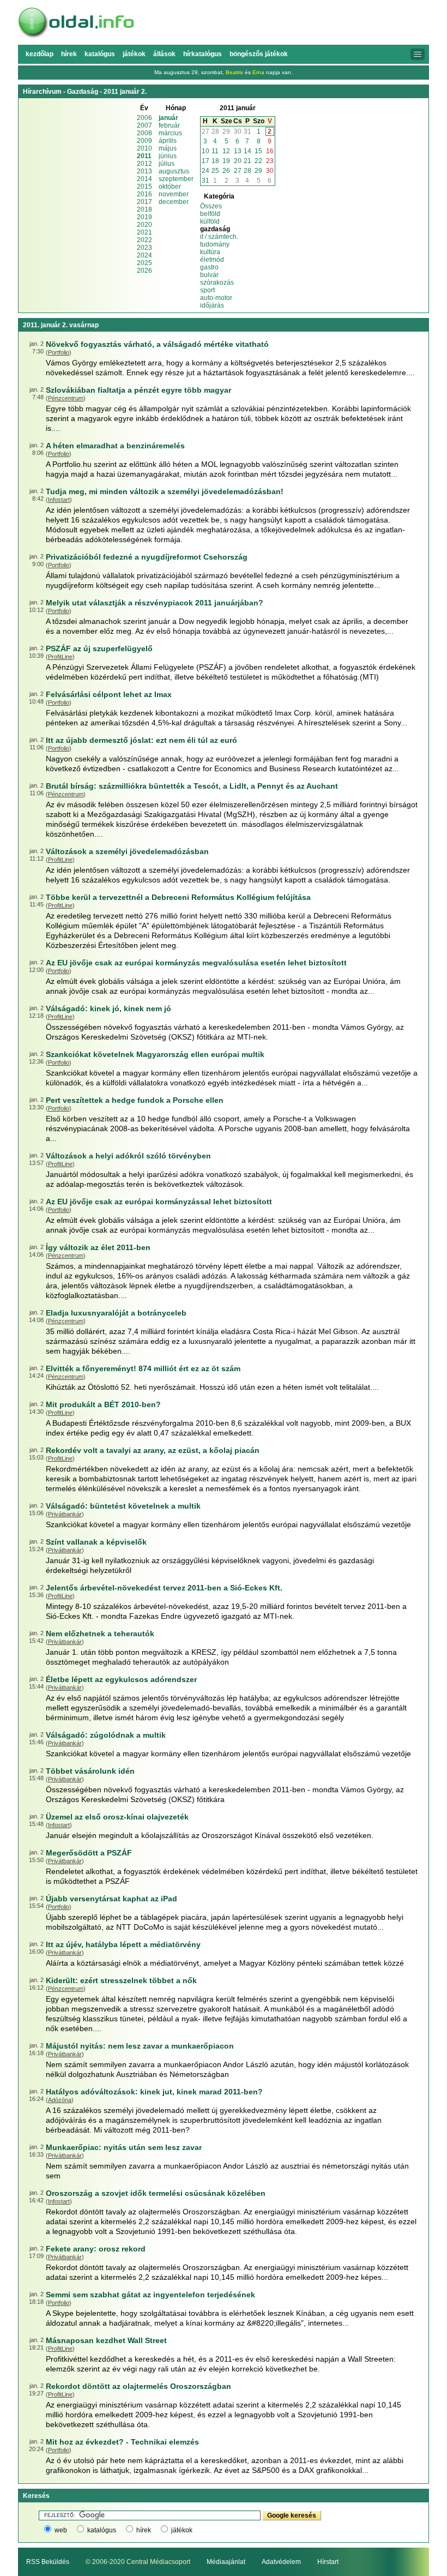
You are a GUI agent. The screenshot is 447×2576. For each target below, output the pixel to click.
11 (215, 151)
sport (207, 290)
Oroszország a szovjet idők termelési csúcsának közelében (156, 2193)
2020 (144, 225)
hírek (144, 2530)
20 (238, 161)
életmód (212, 260)
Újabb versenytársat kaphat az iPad (111, 1899)
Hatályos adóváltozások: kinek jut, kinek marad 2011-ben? (154, 2092)
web (61, 2530)
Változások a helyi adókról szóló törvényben (128, 1156)
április (168, 141)
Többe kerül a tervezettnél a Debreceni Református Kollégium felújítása (178, 897)
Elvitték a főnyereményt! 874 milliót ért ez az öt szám (143, 1368)
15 (258, 151)
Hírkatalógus (203, 54)
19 (226, 161)
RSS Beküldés (48, 2562)
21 (247, 161)
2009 (144, 141)
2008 (144, 133)
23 (270, 161)
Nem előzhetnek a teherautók (100, 1634)
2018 (144, 209)
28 (215, 131)
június (168, 156)
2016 (144, 194)
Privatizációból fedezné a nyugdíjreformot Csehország (147, 557)
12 (226, 151)
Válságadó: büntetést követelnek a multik (123, 1506)
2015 (144, 187)
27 (206, 131)
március (170, 133)
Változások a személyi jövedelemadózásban (127, 851)
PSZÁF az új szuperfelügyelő (99, 648)
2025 (144, 263)
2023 (144, 248)
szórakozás (217, 283)
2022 (144, 240)
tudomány (215, 244)
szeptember (176, 179)
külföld (210, 221)
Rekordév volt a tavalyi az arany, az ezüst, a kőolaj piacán (153, 1450)
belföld (210, 214)
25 (215, 171)
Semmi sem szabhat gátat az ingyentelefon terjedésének (150, 2295)
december (174, 202)
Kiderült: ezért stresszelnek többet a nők (121, 1980)
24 (206, 171)
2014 (144, 179)
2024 (144, 255)
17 (206, 161)
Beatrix (234, 72)
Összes (211, 206)
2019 (144, 217)
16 (270, 151)
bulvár (209, 275)
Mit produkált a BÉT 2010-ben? (103, 1404)
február (169, 125)
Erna (258, 72)
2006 (144, 118)
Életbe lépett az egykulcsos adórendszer (121, 1679)
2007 (144, 125)
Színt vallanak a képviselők (96, 1542)
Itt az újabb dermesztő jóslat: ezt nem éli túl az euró (141, 740)
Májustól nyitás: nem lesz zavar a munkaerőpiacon (140, 2046)
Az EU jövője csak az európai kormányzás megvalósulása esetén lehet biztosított (196, 963)
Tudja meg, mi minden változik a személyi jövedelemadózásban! (165, 491)
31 (247, 131)
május (168, 148)
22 (258, 161)
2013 (144, 171)
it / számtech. (219, 237)
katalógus (102, 2530)
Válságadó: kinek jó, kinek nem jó (108, 1008)
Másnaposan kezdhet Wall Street (106, 2340)
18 (215, 161)
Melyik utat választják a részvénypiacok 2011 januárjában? (155, 603)
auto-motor (216, 298)
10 (206, 151)
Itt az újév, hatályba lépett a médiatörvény (123, 1944)
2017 (144, 202)
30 (238, 131)
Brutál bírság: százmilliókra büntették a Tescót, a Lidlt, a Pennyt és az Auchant (192, 786)
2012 (144, 164)
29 (226, 131)
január (168, 118)
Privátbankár (65, 1514)
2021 (144, 232)
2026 (144, 271)
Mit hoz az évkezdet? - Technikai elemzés (122, 2442)
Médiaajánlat (226, 2562)
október (170, 187)
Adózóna (60, 2100)
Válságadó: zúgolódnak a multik (106, 1735)
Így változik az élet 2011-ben (98, 1247)
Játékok (134, 54)
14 (247, 151)
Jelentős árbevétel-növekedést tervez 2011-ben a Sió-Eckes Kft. (164, 1588)
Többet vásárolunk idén (90, 1771)
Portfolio (59, 352)
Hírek (69, 54)
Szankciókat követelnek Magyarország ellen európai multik (155, 1054)
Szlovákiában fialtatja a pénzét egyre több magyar (138, 390)
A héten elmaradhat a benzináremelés (115, 446)
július (167, 164)
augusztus (174, 171)
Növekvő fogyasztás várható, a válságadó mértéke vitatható (157, 344)
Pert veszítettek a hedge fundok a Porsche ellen (135, 1100)
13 (238, 151)
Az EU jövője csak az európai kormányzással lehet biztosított (159, 1202)
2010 (144, 148)
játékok (182, 2530)
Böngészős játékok (259, 54)
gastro (209, 267)
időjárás (212, 305)
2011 (144, 156)
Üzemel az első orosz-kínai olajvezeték (117, 1817)
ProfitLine (60, 657)
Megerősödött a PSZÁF (89, 1853)
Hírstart (328, 2562)
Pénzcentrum (66, 398)
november (174, 194)
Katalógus (100, 54)
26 (226, 171)
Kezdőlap (40, 54)
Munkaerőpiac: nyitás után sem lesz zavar (124, 2147)
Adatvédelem (281, 2562)
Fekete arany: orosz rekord (96, 2249)
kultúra (210, 252)
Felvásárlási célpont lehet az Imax (109, 694)
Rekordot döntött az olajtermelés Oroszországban (138, 2386)
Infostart (59, 500)
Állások (164, 54)
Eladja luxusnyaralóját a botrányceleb (116, 1313)
